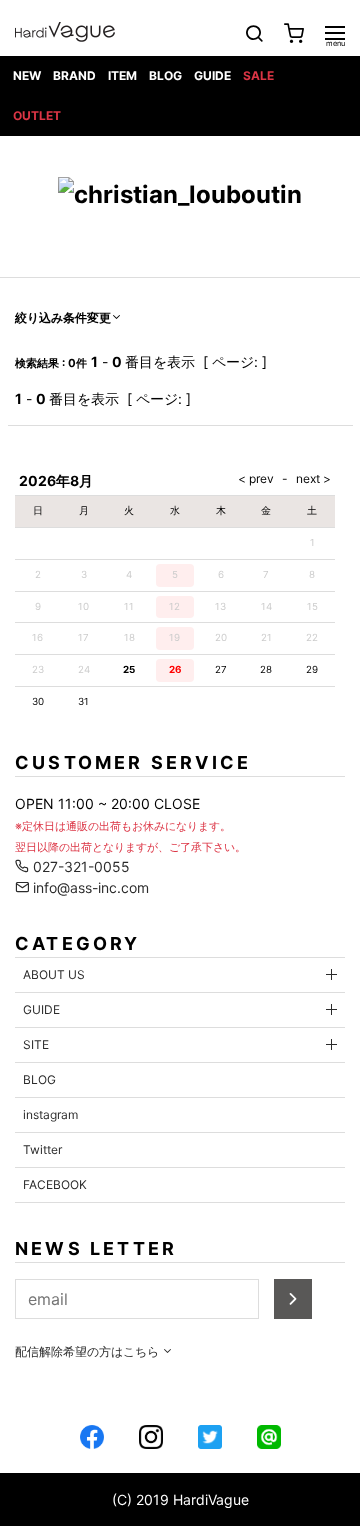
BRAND (74, 75)
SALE (258, 75)
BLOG (165, 75)
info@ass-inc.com (89, 887)
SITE (36, 1044)
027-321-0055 (79, 866)
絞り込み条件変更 (63, 317)
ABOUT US (54, 974)
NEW (27, 75)
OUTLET (37, 115)
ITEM (122, 75)
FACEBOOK (55, 1184)
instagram (50, 1114)
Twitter (42, 1149)
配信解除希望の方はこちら (88, 1351)
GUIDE (212, 75)
